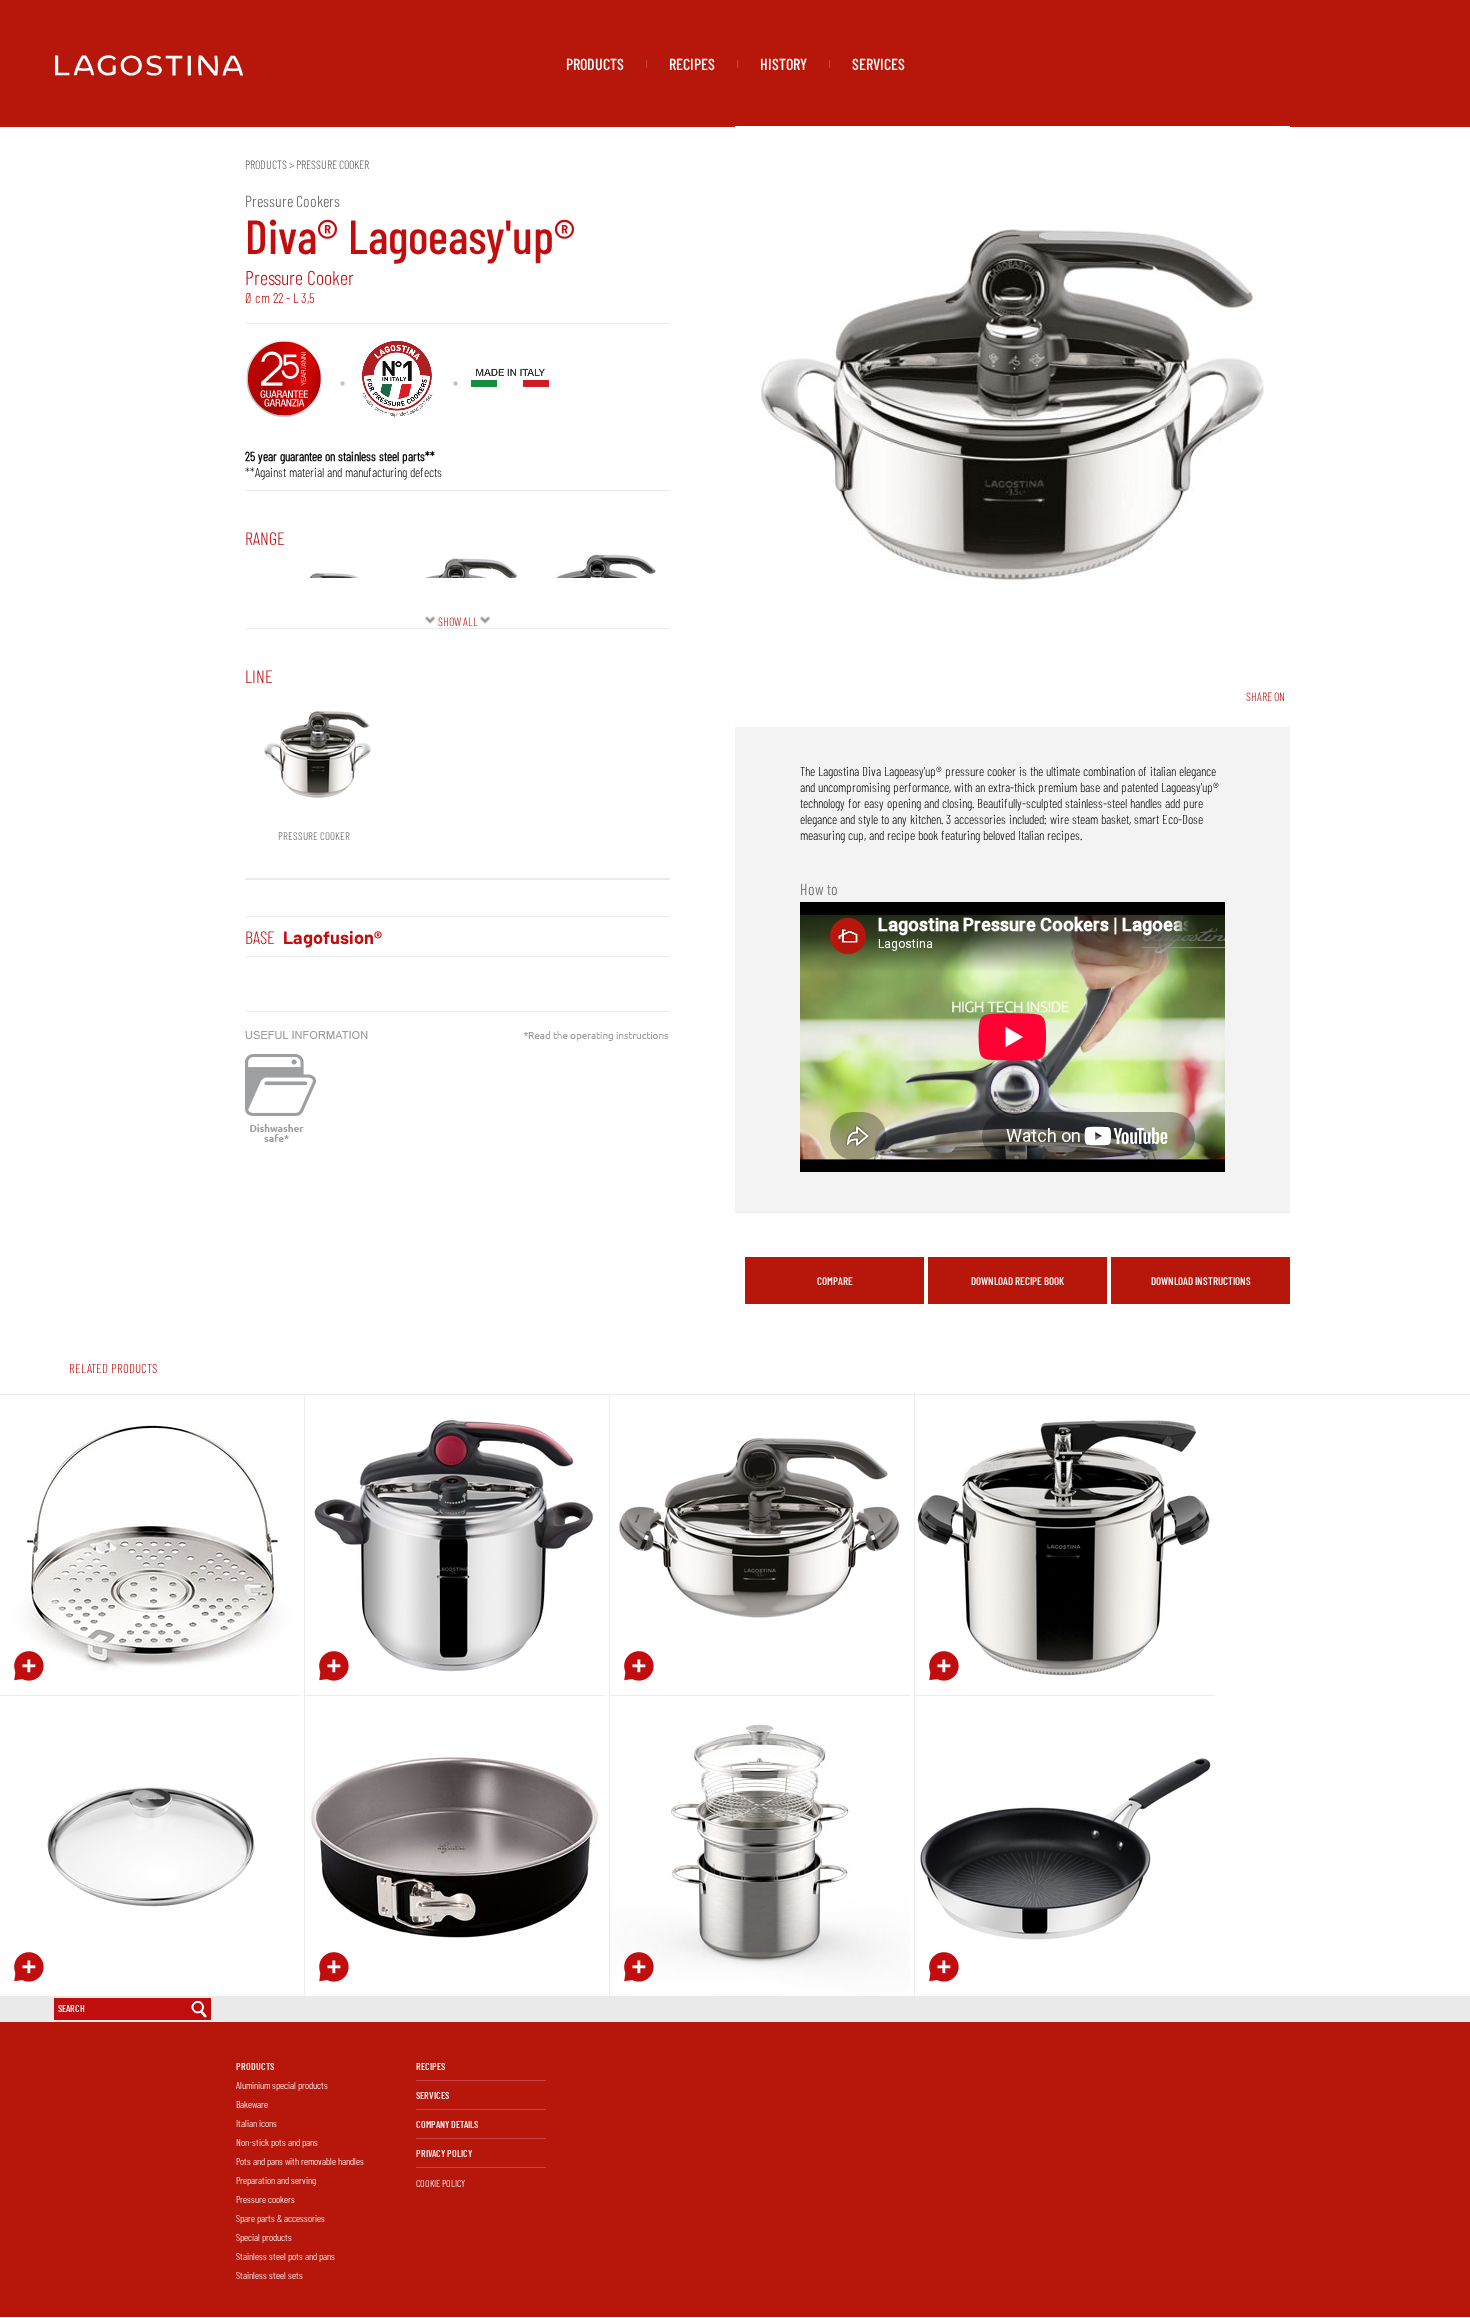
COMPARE (835, 1280)
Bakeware (252, 2104)
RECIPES (692, 63)
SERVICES (878, 63)
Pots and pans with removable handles (300, 2161)
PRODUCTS (595, 63)
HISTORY (783, 63)
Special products (264, 2237)
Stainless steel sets (269, 2275)
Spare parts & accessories (280, 2218)
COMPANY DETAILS (447, 2124)
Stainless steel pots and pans (285, 2256)
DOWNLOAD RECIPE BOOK (1017, 1280)
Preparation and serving (276, 2180)
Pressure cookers (265, 2199)
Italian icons (256, 2123)
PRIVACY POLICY (444, 2153)
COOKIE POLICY (440, 2183)
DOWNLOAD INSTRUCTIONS (1201, 1280)
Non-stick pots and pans (277, 2142)
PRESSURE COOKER (332, 164)
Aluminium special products (282, 2085)
